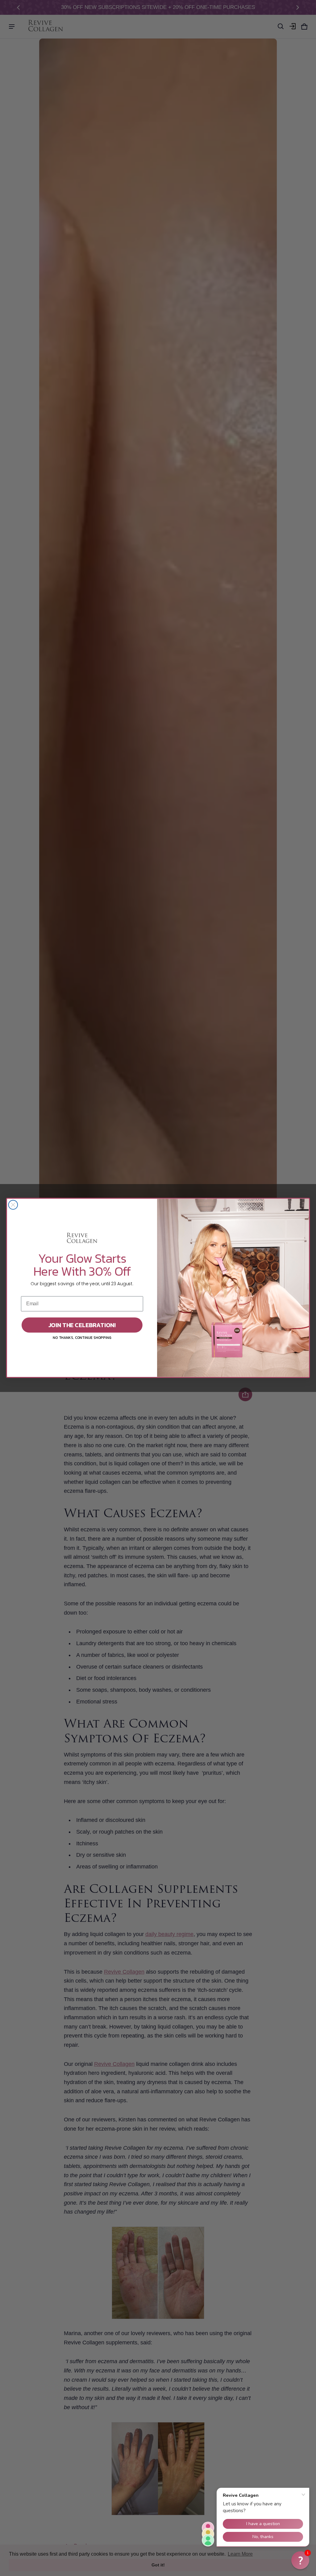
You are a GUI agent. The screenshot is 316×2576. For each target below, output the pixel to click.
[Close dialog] (13, 1205)
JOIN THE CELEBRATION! (82, 1325)
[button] (300, 2560)
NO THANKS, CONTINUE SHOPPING (82, 1338)
